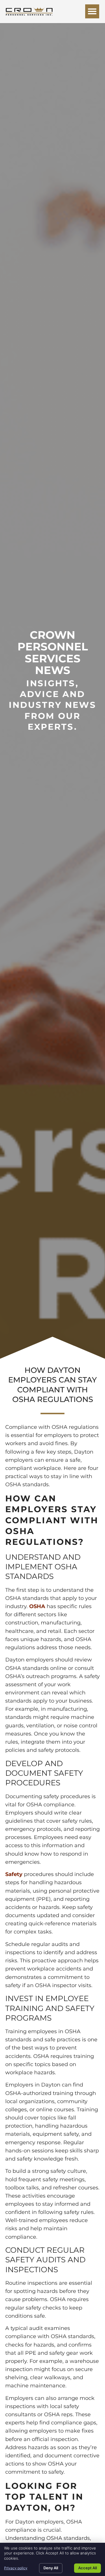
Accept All (87, 2568)
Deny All (51, 2568)
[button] (92, 11)
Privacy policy (16, 2568)
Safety (14, 1874)
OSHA (37, 1606)
